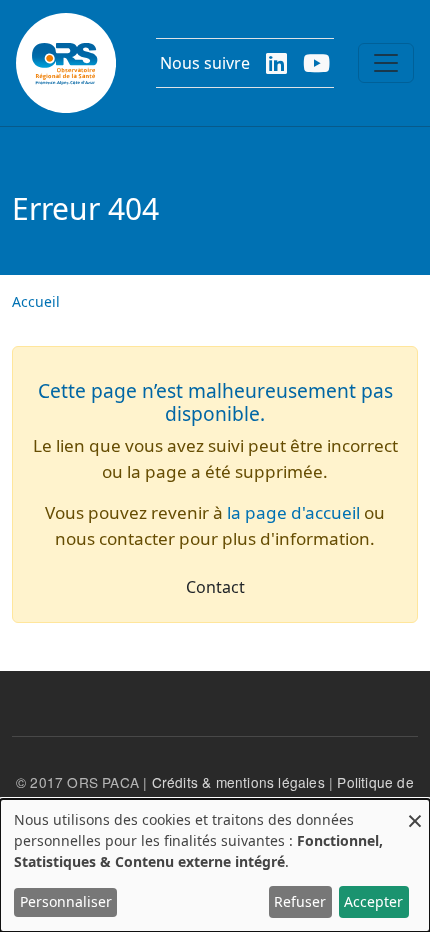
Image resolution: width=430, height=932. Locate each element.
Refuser (300, 901)
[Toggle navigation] (386, 63)
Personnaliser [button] (66, 901)
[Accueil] (66, 63)
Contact (215, 587)
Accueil (36, 301)
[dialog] (215, 865)
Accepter (373, 901)
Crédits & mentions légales (238, 782)
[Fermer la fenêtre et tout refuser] (415, 811)
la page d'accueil (293, 512)
